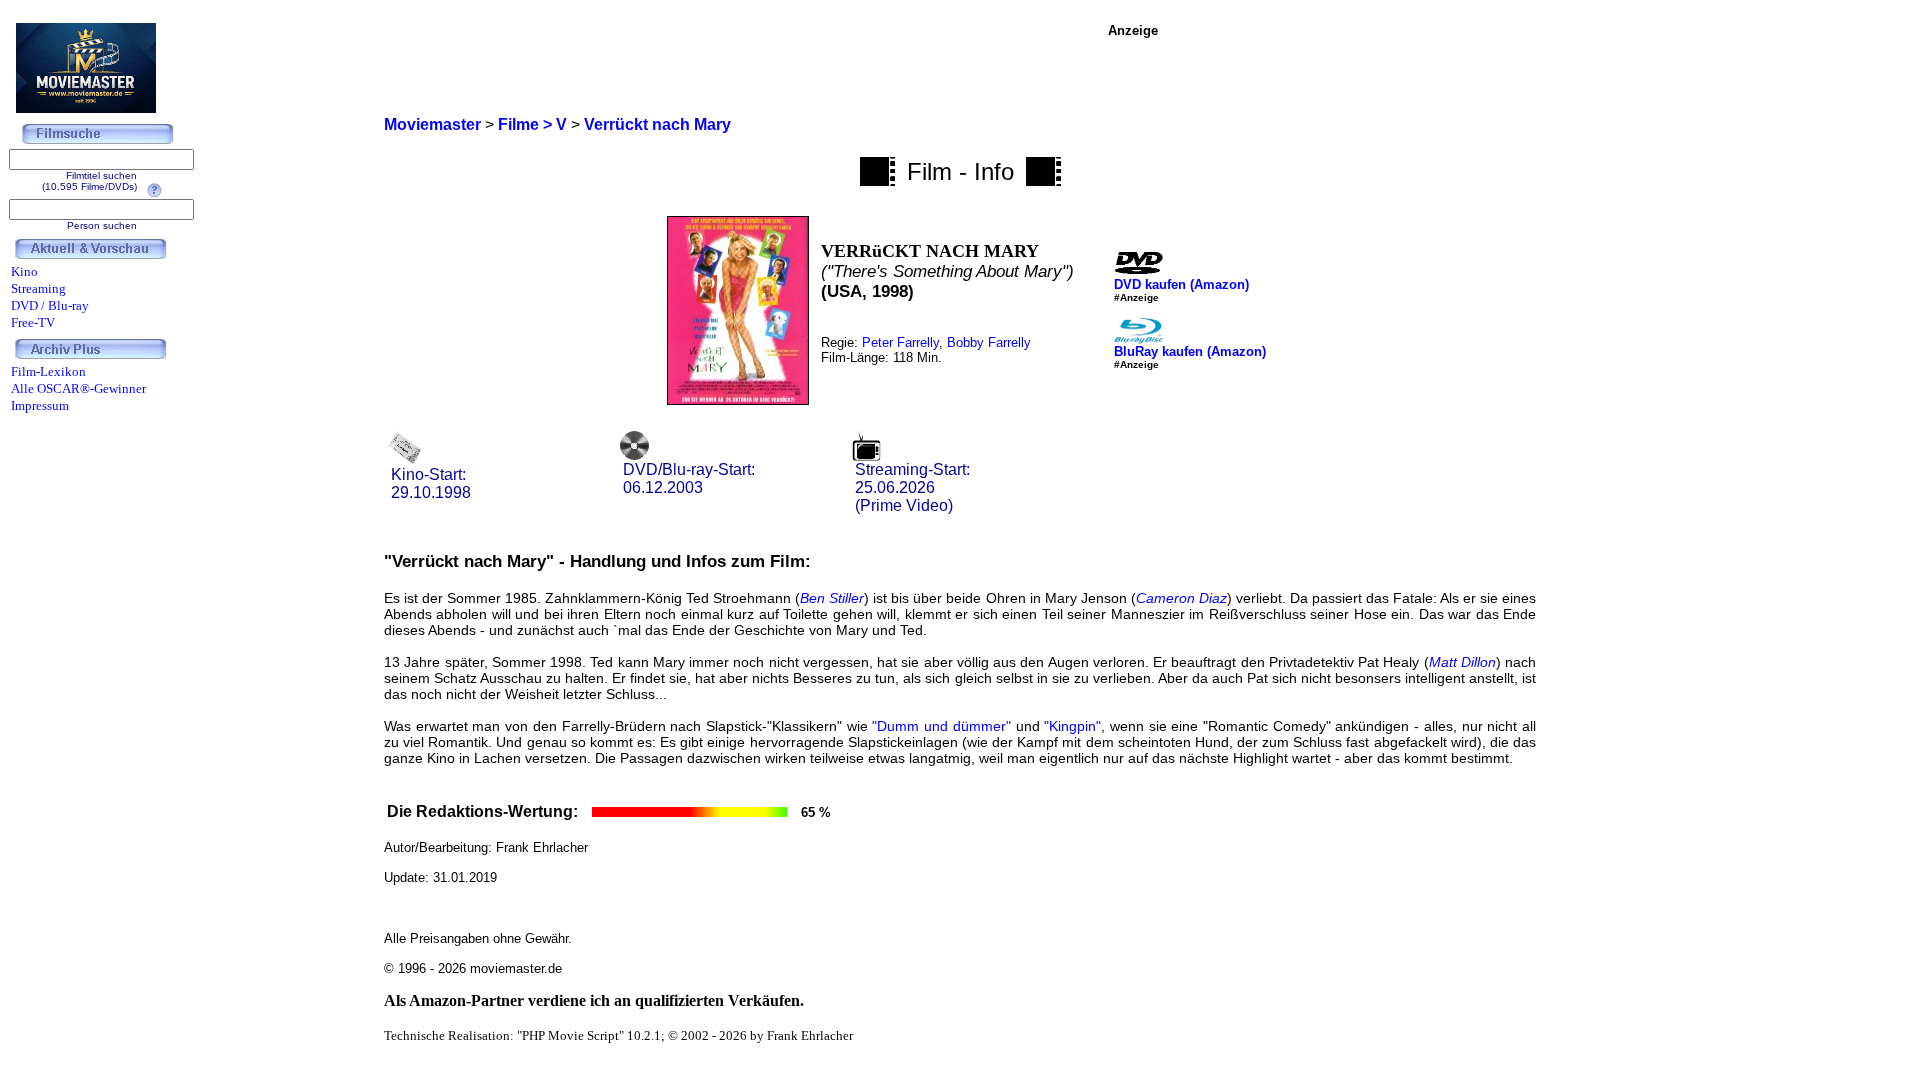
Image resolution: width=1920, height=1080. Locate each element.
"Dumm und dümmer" (941, 726)
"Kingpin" (1072, 726)
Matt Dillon (1462, 662)
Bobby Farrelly (989, 342)
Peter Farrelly (900, 342)
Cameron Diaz (1181, 598)
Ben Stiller (832, 598)
